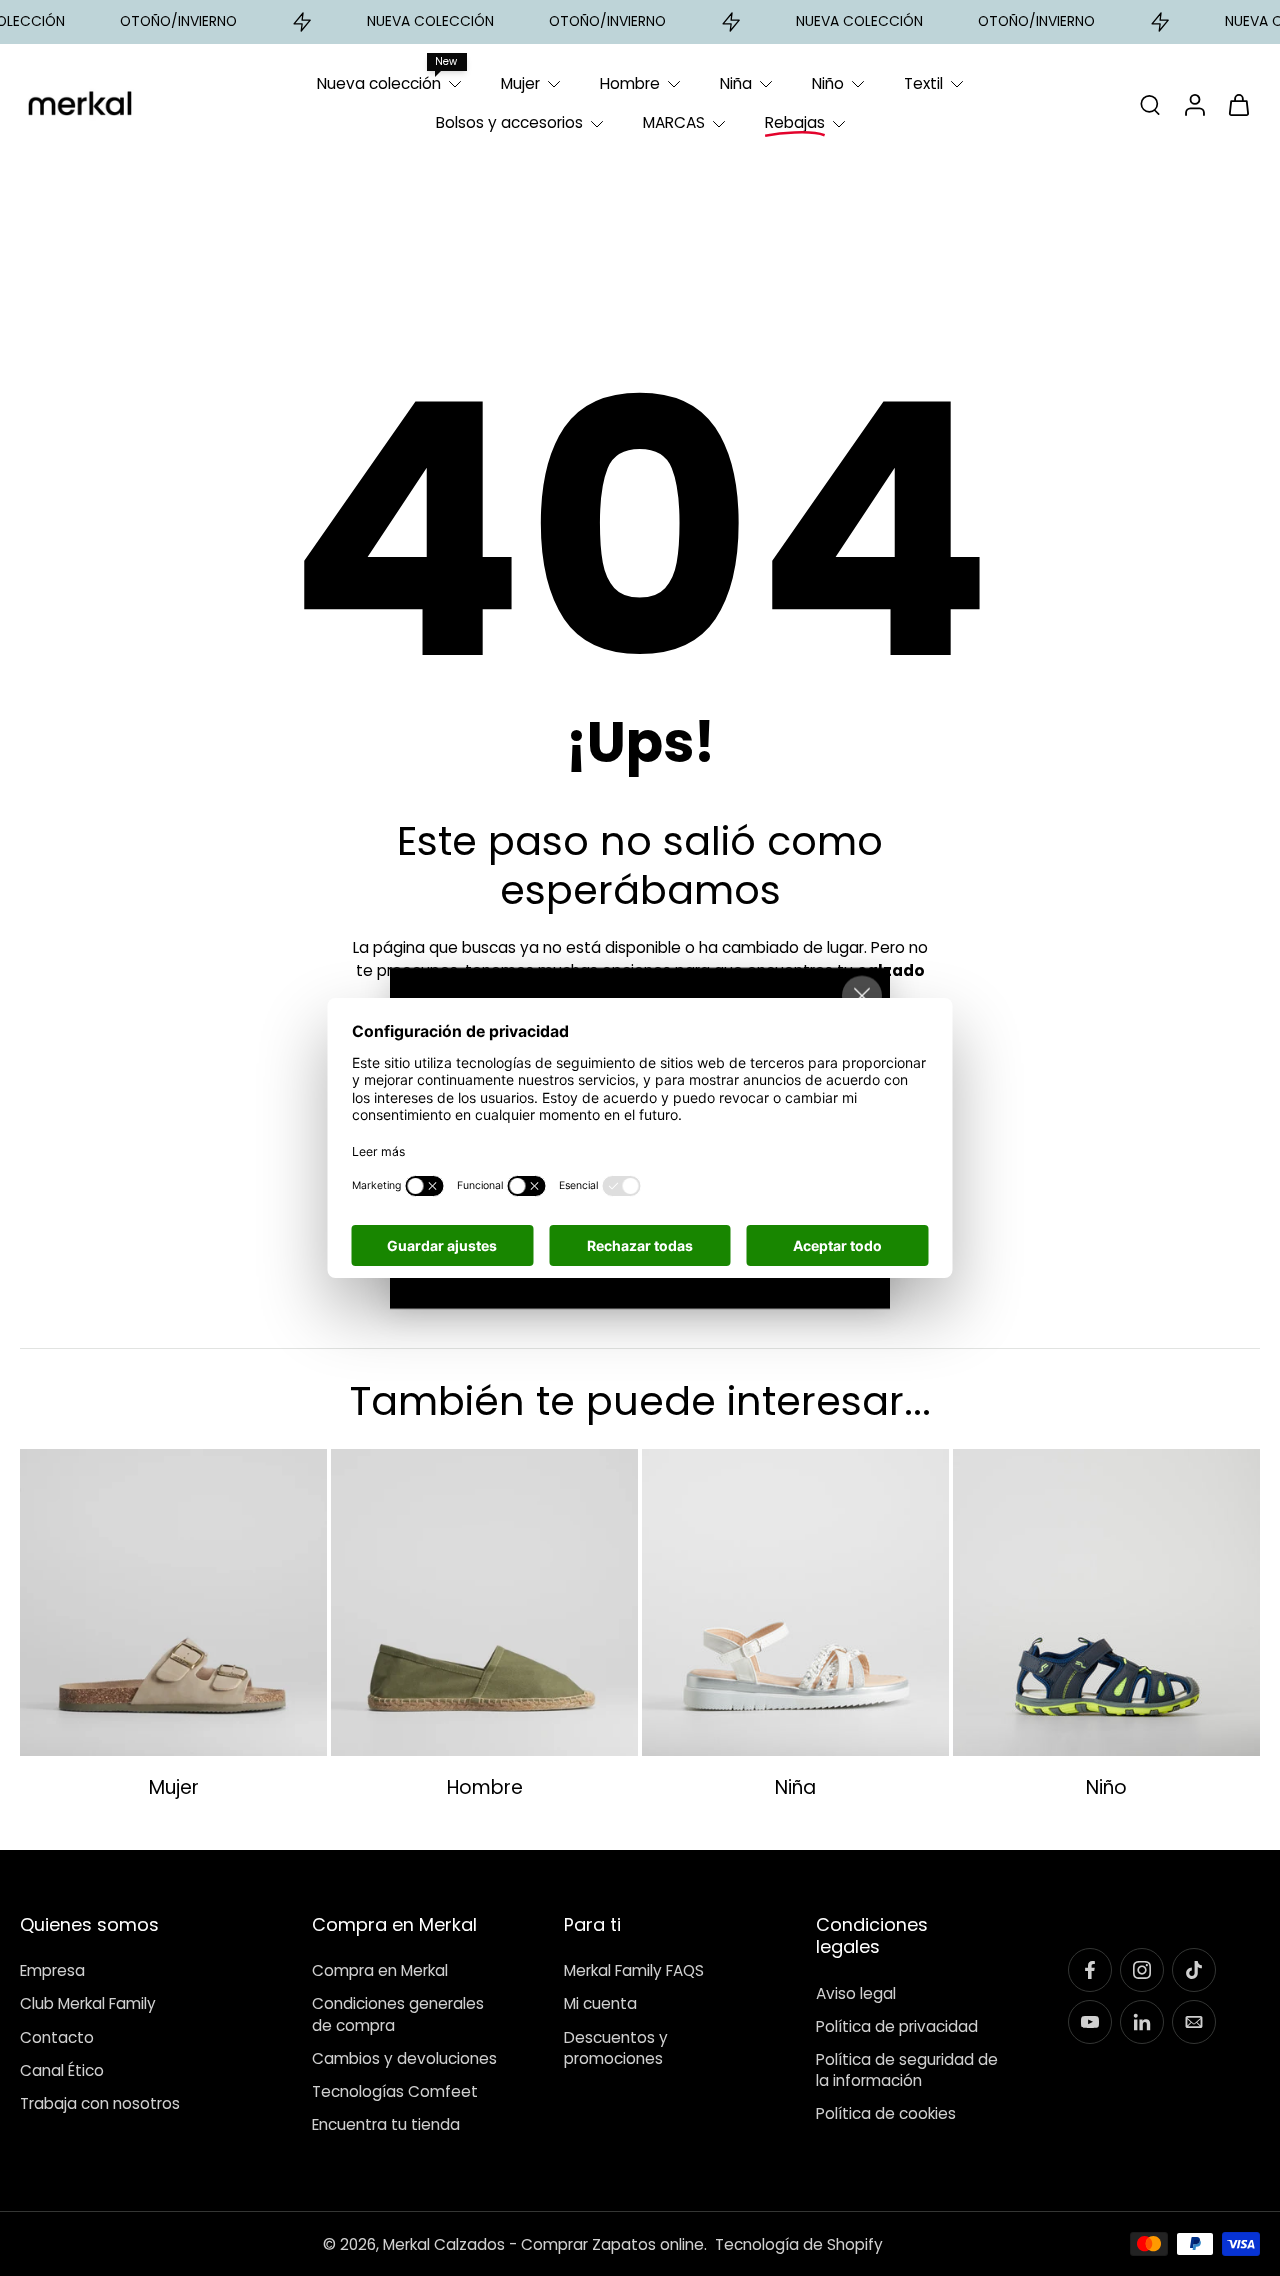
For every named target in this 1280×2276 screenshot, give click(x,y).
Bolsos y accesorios (509, 122)
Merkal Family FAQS (634, 1970)
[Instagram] (1142, 1970)
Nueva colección (379, 83)
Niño (828, 83)
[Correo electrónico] (1194, 2022)
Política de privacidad (897, 2025)
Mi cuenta (600, 2003)
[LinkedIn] (1142, 2022)
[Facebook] (1090, 1970)
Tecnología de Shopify (799, 2243)
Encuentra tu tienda (386, 2124)
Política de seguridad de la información (907, 2070)
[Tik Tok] (1194, 1970)
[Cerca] (862, 996)
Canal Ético (62, 2069)
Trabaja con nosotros (100, 2103)
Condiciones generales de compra (398, 2014)
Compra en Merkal (380, 1970)
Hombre (630, 83)
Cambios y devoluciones (404, 2057)
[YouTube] (1090, 2022)
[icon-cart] (1238, 104)
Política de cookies (886, 2113)
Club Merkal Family (88, 2003)
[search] (1150, 104)
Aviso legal (856, 1992)
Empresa (52, 1970)
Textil (923, 83)
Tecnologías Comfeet (395, 2091)
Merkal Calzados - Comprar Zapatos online (543, 2243)
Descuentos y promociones (616, 2047)
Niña (736, 83)
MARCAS (674, 122)
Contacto (57, 2036)
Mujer (520, 83)
